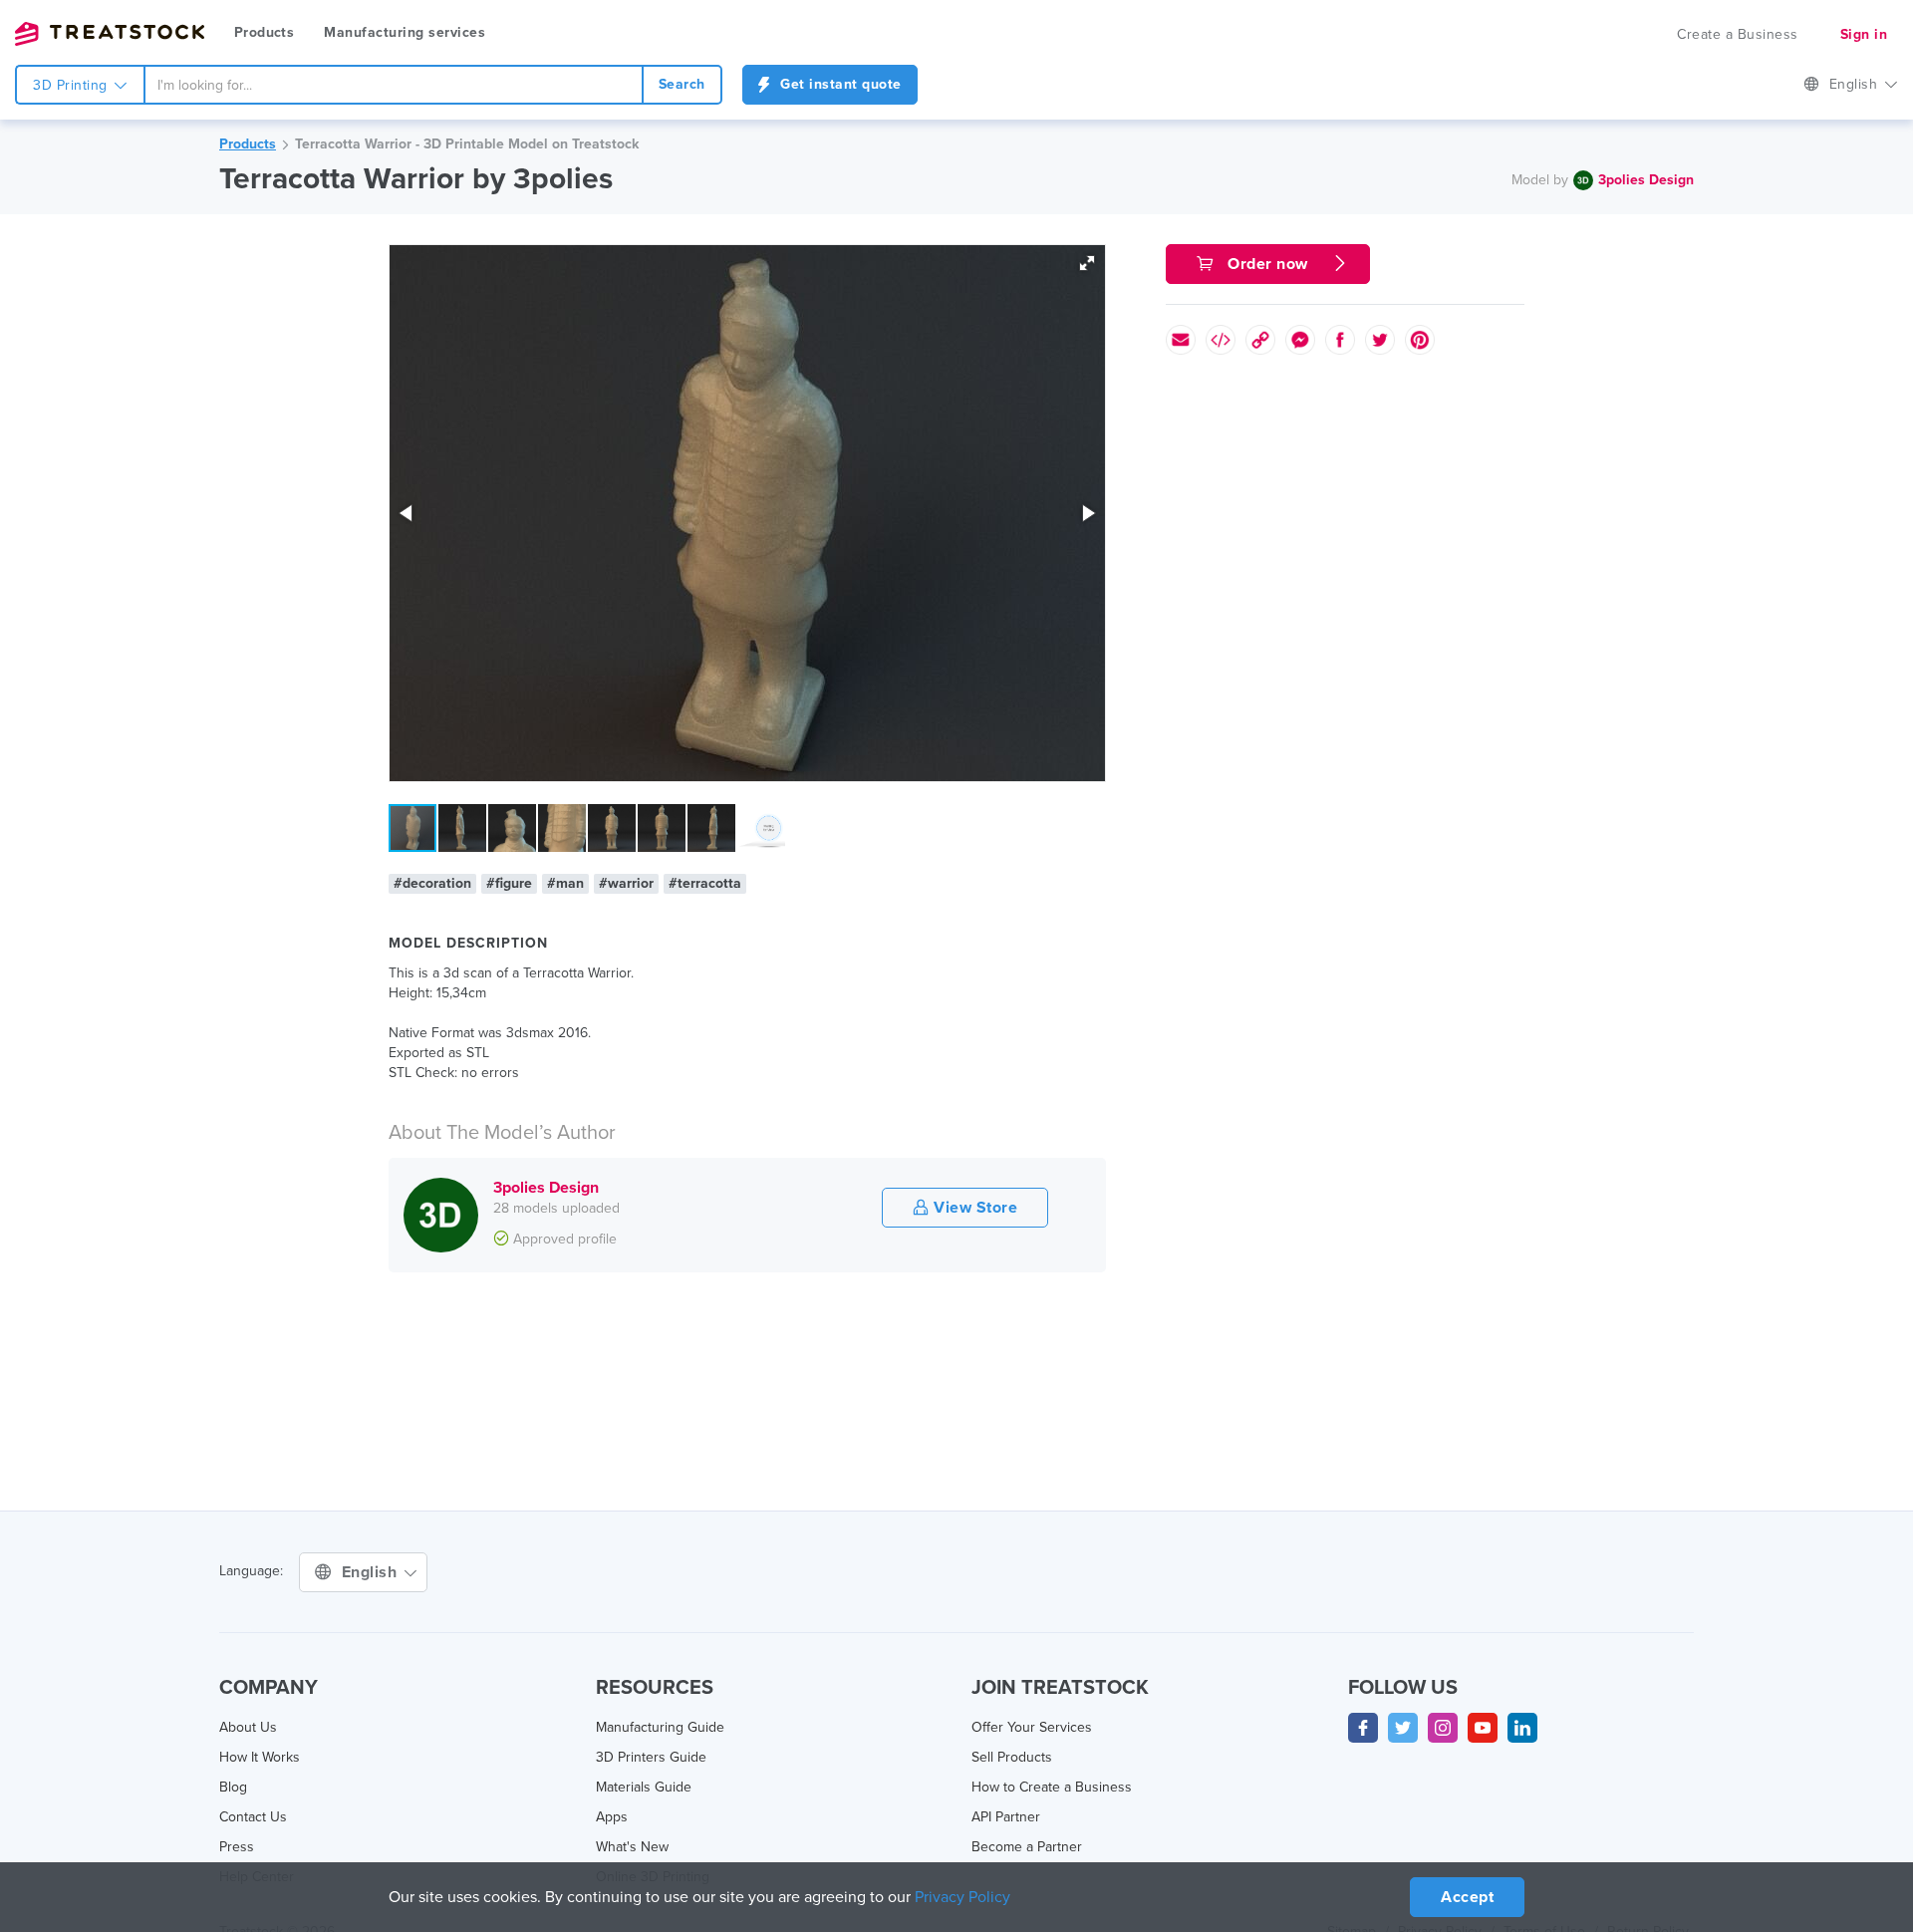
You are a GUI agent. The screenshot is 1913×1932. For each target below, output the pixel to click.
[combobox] (394, 85)
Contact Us (253, 1817)
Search (682, 84)
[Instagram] (1443, 1728)
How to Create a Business (1052, 1787)
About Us (248, 1727)
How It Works (260, 1757)
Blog (233, 1787)
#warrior (626, 883)
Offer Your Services (1032, 1727)
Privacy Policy (962, 1897)
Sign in (1864, 34)
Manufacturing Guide (660, 1727)
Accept (1467, 1897)
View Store (974, 1208)
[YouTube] (1483, 1728)
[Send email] (1181, 340)
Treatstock (110, 34)
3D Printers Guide (651, 1757)
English (1856, 84)
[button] (1087, 263)
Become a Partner (1027, 1847)
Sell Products (1012, 1757)
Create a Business (1738, 34)
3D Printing (72, 85)
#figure (509, 883)
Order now (1268, 264)
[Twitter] (1403, 1728)
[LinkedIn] (1522, 1728)
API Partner (1006, 1817)
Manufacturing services (405, 32)
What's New (632, 1847)
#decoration (432, 883)
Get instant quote (839, 84)
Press (237, 1847)
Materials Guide (644, 1787)
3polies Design (1646, 180)
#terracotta (705, 883)
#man (565, 883)
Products (264, 32)
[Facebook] (1363, 1728)
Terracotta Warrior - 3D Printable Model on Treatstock (467, 144)
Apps (612, 1817)
